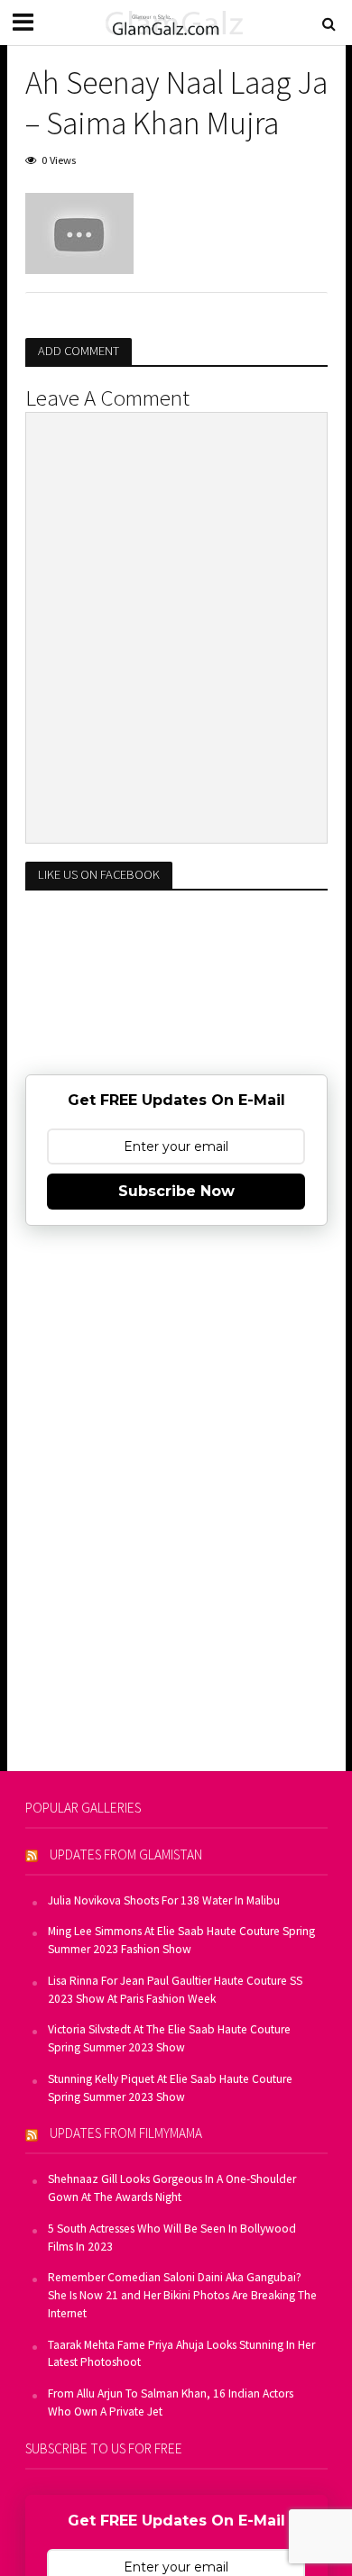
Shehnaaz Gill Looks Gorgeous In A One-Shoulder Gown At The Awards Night (172, 2188)
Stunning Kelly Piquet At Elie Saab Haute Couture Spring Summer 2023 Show (170, 2088)
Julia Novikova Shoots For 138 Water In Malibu (164, 1900)
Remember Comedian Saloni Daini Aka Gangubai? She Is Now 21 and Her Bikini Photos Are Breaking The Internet (182, 2295)
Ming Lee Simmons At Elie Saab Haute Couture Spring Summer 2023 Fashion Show (181, 1940)
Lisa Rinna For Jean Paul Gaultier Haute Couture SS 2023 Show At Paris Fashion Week (175, 1990)
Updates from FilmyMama (126, 2133)
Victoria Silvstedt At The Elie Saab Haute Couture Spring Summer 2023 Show (169, 2038)
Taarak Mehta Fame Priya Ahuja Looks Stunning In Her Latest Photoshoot (181, 2354)
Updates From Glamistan (126, 1854)
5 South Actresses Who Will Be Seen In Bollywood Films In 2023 (172, 2238)
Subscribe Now (176, 1191)
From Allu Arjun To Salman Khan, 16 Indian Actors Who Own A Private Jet (171, 2402)
